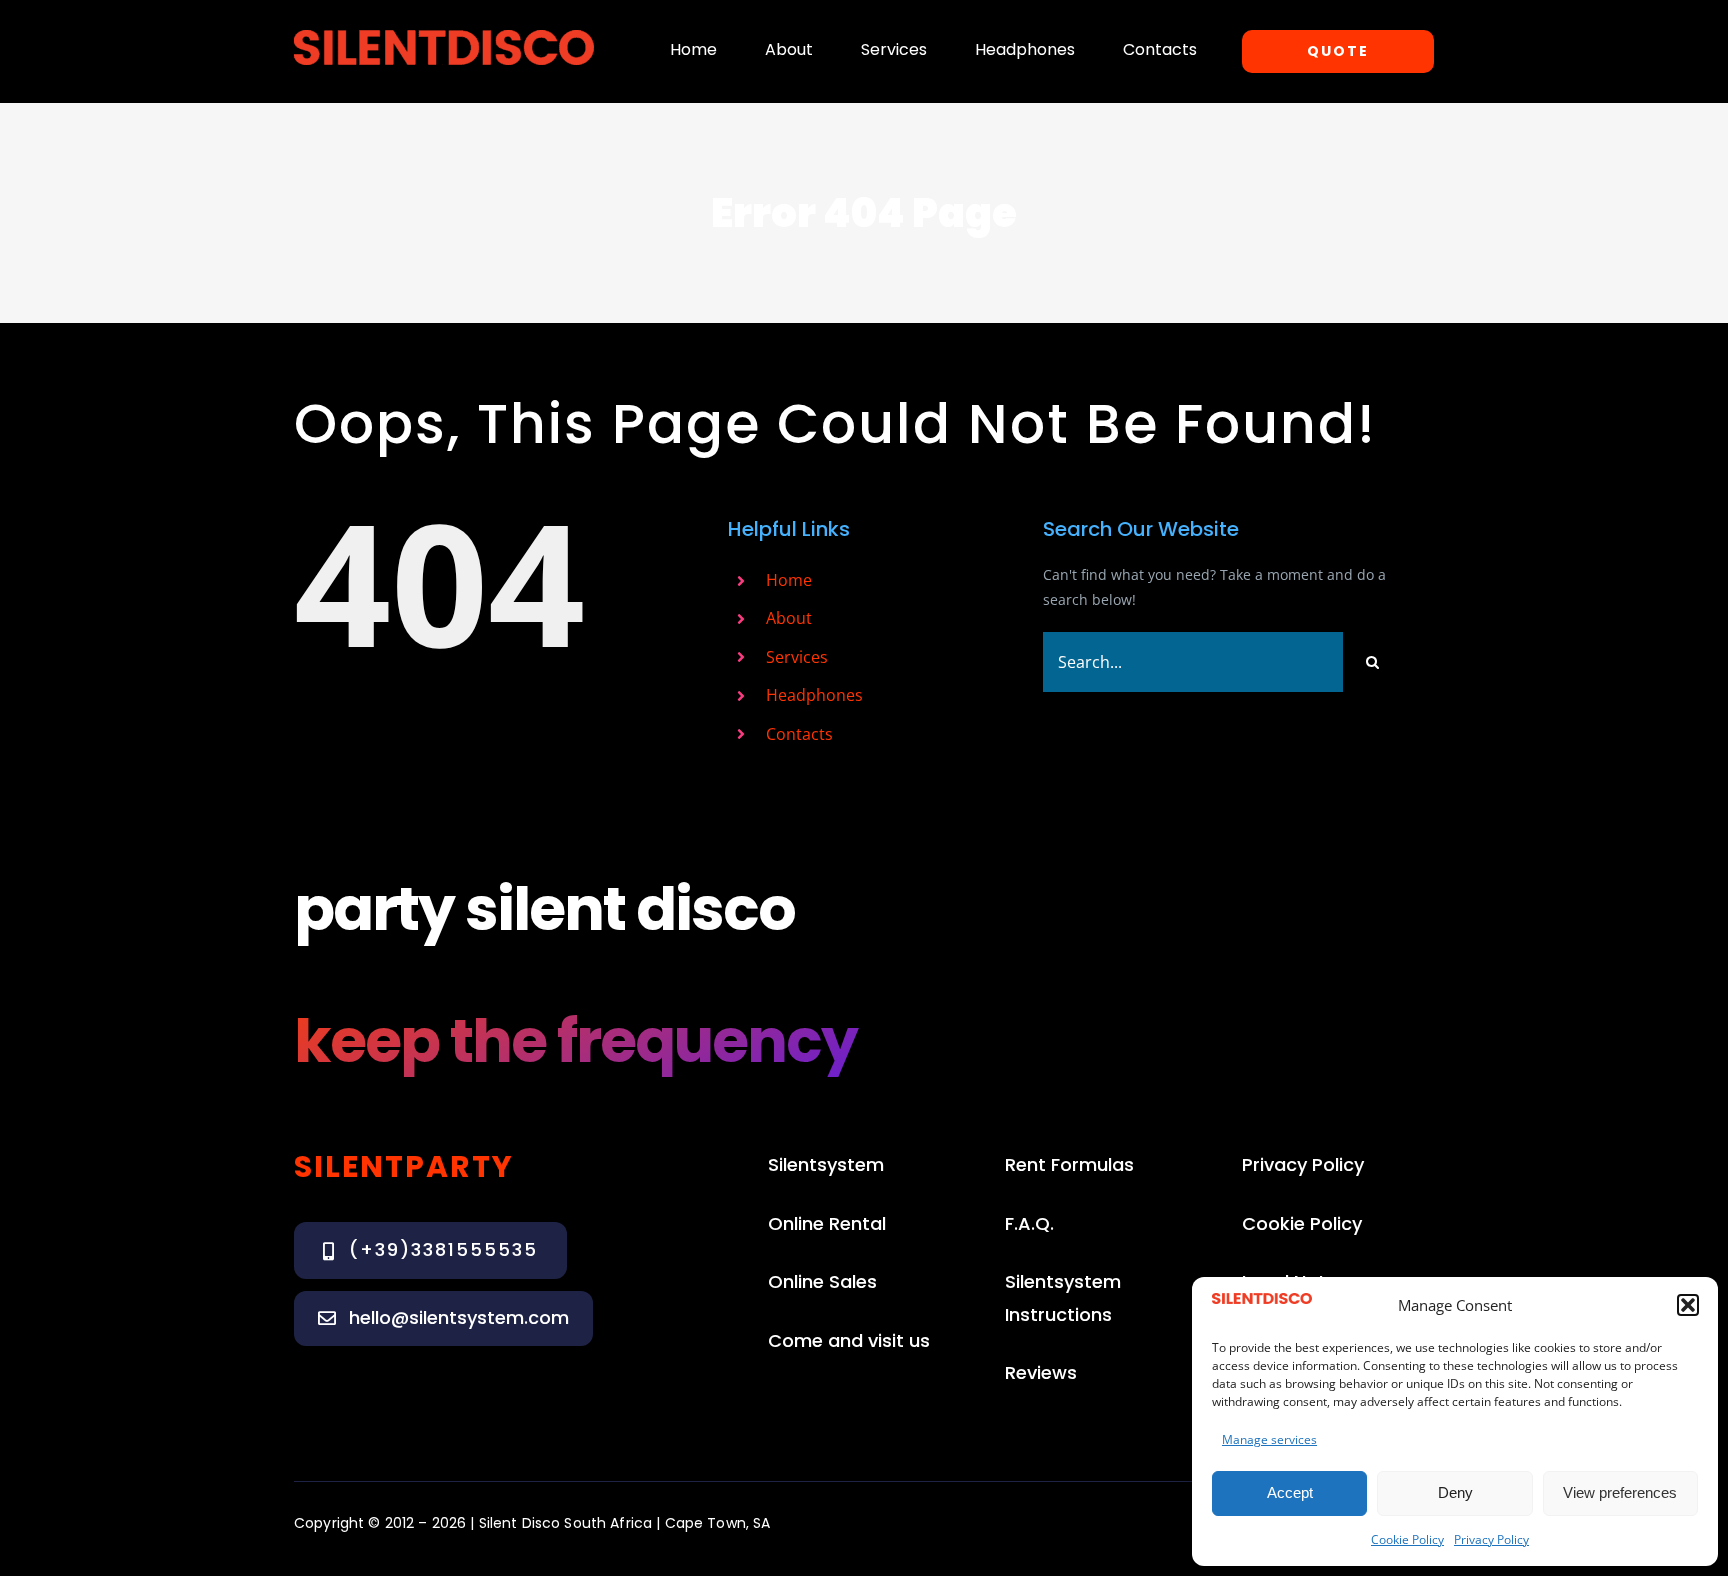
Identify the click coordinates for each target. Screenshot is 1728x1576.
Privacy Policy (1491, 1539)
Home (789, 580)
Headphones (814, 695)
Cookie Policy (1407, 1539)
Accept (1290, 1492)
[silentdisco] (444, 36)
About (789, 618)
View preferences (1620, 1492)
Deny (1455, 1492)
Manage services (1269, 1439)
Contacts (799, 734)
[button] (1688, 1305)
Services (797, 657)
